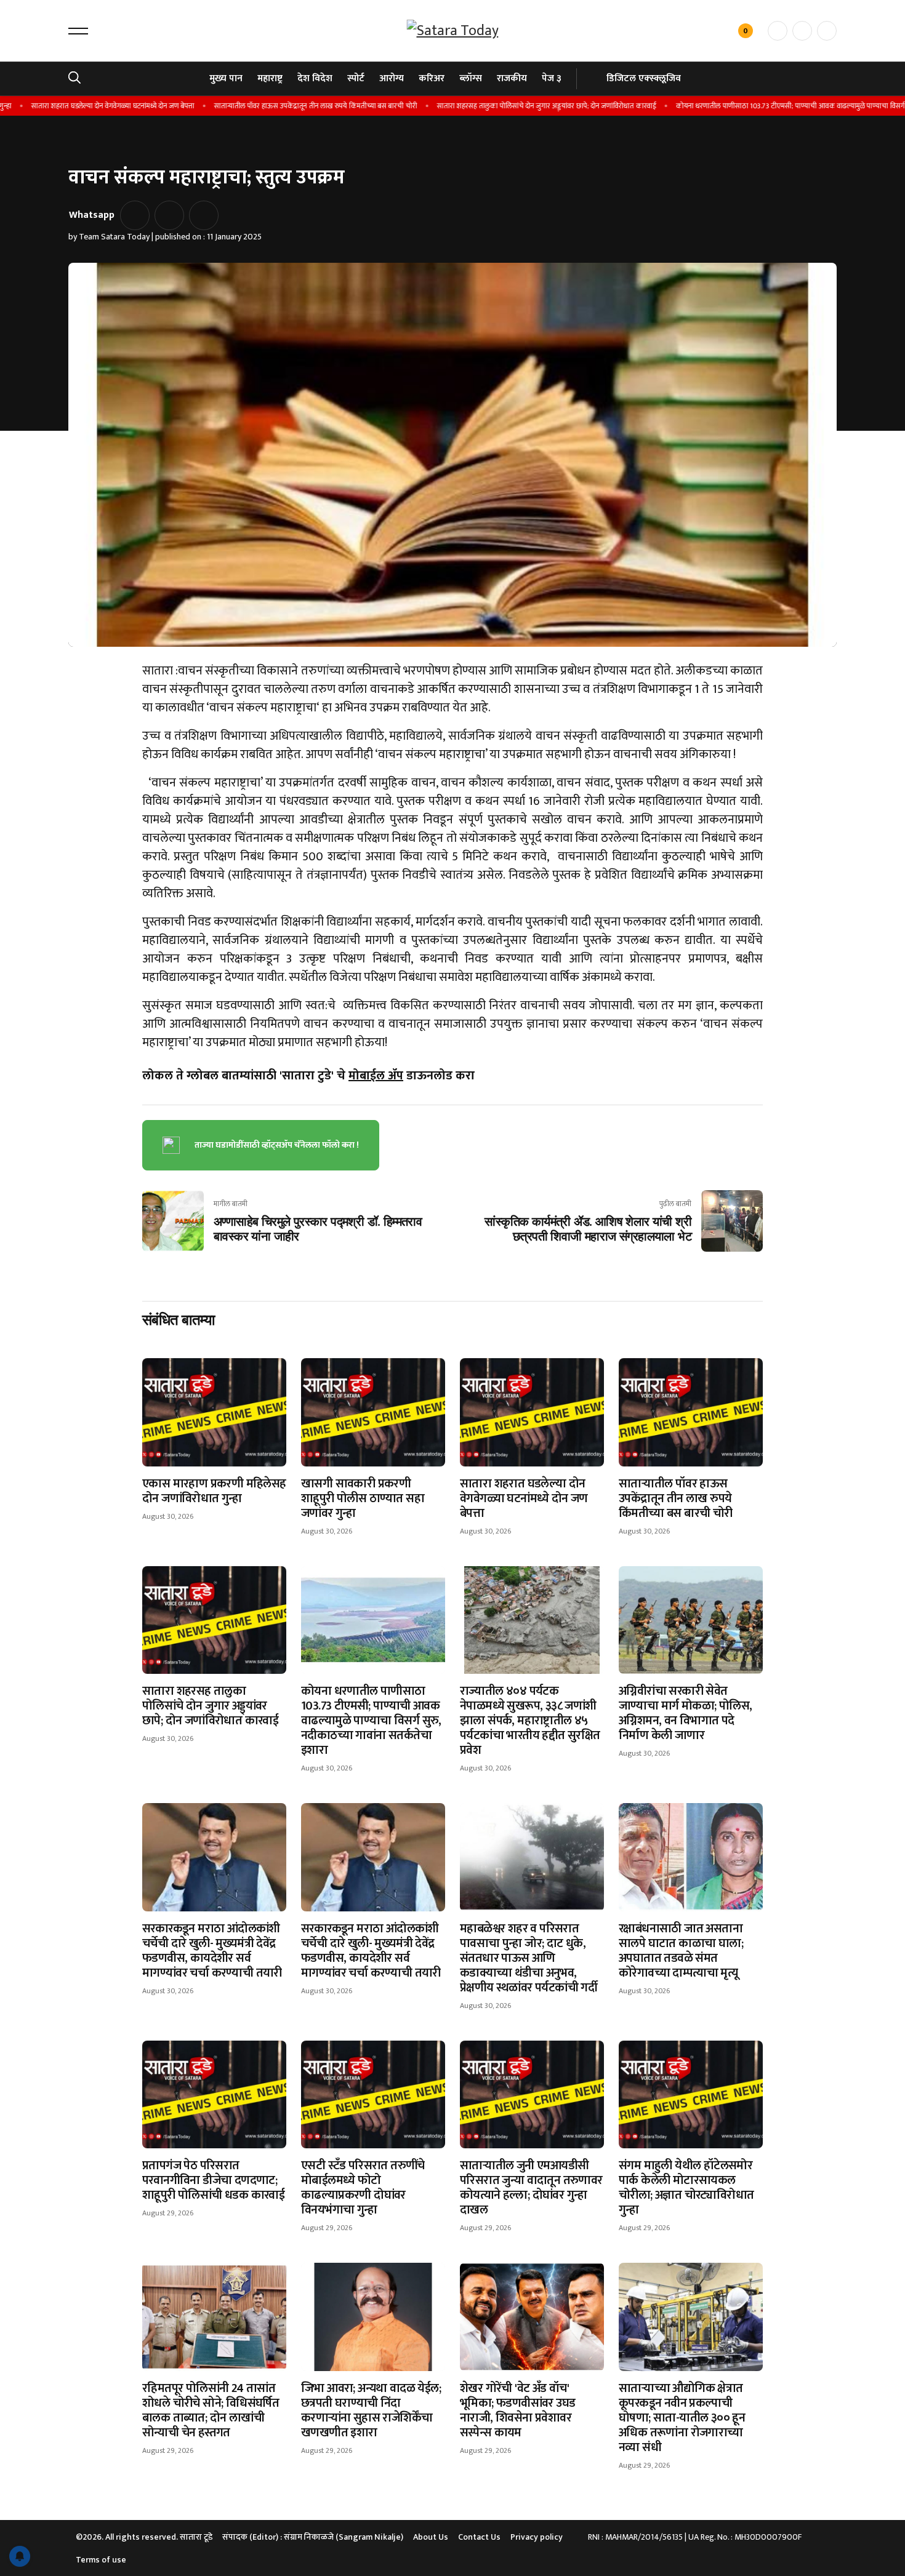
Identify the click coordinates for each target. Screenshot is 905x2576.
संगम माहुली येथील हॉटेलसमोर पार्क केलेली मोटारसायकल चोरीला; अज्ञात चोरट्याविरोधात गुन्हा (686, 2188)
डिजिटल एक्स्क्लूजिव (644, 78)
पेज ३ (552, 78)
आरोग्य (392, 78)
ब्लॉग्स (471, 78)
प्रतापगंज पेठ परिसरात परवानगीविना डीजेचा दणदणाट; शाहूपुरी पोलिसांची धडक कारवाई (213, 2180)
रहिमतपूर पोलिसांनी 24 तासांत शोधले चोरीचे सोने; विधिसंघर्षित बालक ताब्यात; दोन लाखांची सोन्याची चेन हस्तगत (211, 2410)
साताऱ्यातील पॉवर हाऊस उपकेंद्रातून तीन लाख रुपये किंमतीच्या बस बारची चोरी (275, 106)
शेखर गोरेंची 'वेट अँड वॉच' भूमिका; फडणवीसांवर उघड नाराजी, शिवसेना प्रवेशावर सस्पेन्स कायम (517, 2410)
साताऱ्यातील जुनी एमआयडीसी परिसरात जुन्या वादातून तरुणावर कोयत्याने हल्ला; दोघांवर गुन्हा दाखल (531, 2188)
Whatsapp (92, 215)
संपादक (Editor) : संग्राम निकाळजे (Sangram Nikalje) (313, 2537)
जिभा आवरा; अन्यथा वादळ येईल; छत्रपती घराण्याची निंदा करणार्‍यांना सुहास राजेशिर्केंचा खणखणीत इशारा (371, 2410)
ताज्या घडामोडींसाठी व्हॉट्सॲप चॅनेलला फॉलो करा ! (277, 1145)
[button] (78, 31)
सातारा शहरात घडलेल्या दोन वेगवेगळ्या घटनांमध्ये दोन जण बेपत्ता (524, 1498)
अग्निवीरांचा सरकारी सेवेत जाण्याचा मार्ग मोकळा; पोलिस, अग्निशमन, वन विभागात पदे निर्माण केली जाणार (685, 1713)
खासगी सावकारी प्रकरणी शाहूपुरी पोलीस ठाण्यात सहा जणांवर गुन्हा (363, 1498)
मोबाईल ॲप (376, 1076)
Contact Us (479, 2537)
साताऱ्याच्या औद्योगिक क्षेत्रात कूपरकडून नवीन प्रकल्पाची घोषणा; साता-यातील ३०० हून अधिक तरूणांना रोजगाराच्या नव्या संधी (682, 2418)
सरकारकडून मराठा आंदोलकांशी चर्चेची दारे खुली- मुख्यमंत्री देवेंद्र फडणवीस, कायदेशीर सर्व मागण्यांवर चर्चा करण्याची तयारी (212, 1951)
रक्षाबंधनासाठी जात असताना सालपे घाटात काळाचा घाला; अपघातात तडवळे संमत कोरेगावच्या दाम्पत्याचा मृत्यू (681, 1951)
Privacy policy (537, 2537)
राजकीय (512, 78)
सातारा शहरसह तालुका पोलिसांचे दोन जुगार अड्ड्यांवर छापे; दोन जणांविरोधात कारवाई (506, 106)
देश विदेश (315, 78)
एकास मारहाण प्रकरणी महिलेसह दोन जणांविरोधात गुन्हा (214, 1491)
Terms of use (101, 2560)
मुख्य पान (226, 78)
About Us (431, 2537)
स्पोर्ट (356, 78)
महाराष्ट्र (270, 78)
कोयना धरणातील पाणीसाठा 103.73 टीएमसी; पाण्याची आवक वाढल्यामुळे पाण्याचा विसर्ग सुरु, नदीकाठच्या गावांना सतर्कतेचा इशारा (371, 1721)
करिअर (432, 78)
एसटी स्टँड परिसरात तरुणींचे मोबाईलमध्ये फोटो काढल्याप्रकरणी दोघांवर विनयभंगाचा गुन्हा (363, 2188)
